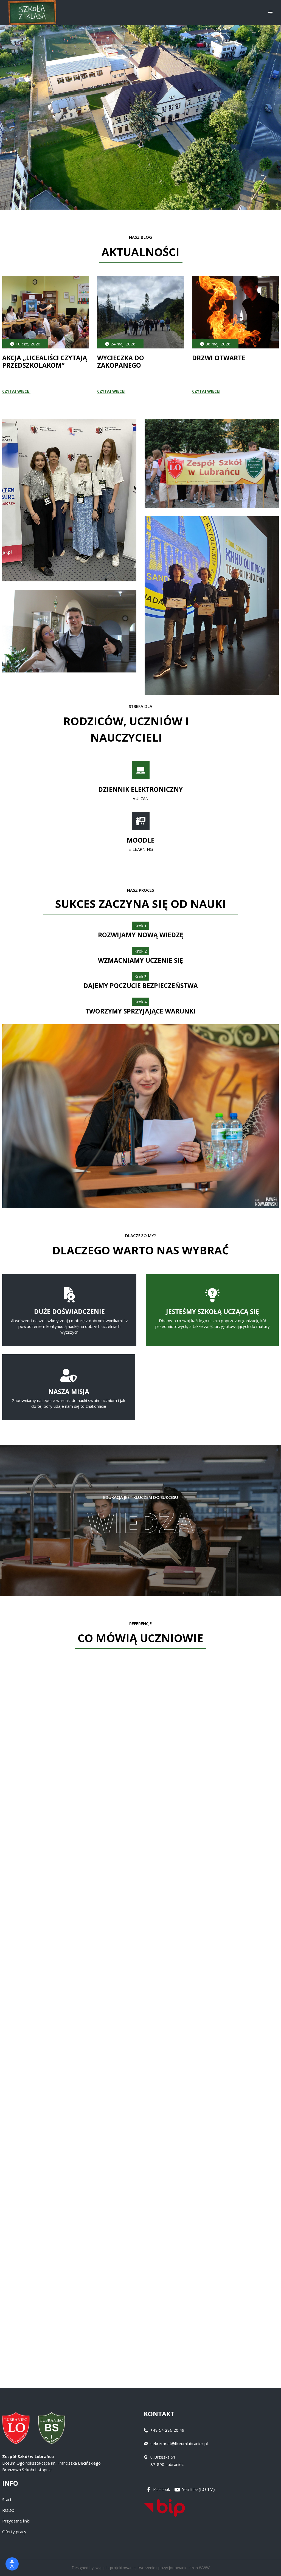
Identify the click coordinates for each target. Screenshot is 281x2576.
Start (7, 2499)
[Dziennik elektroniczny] (141, 770)
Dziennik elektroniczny (140, 789)
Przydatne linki (16, 2521)
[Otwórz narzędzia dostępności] (12, 2564)
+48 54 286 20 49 (167, 2430)
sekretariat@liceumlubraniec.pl (179, 2443)
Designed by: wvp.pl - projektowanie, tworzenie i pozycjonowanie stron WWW (141, 2568)
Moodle (141, 840)
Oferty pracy (14, 2532)
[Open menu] (270, 12)
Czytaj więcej (16, 391)
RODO (8, 2510)
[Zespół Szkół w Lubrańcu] (32, 12)
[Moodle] (141, 821)
